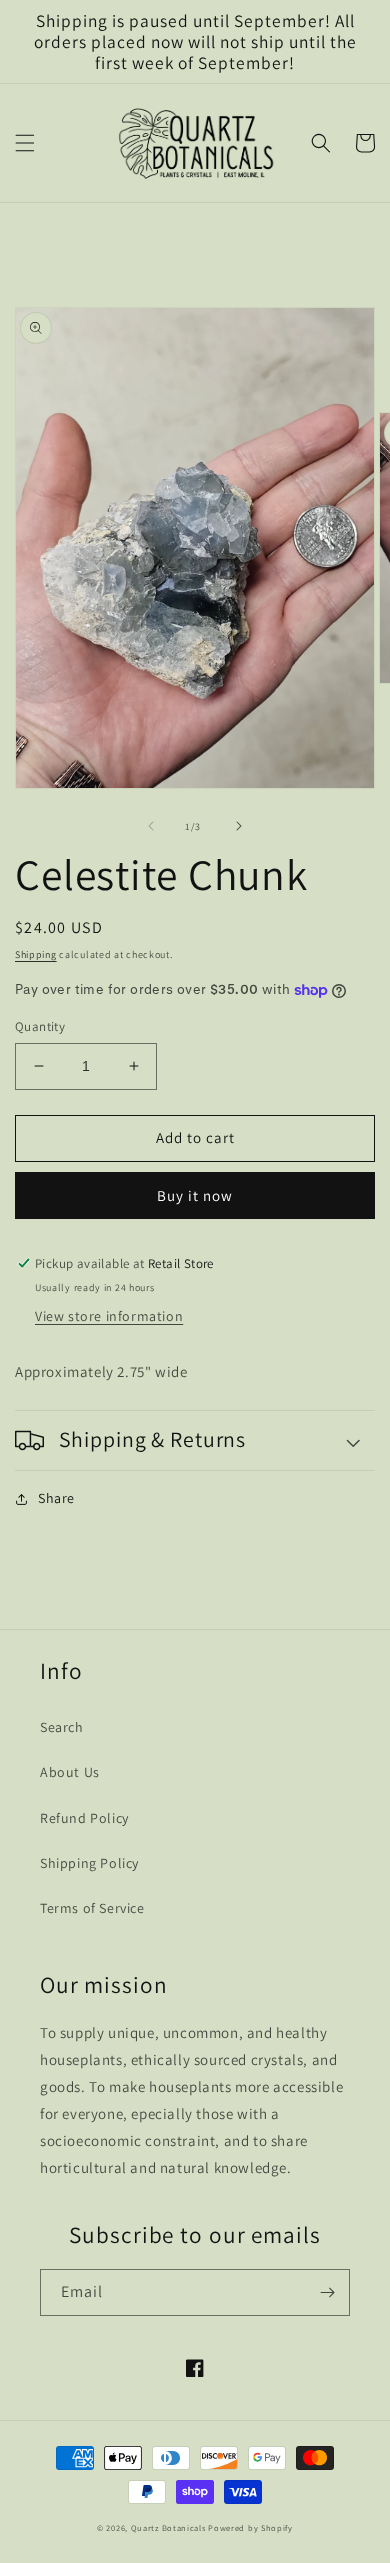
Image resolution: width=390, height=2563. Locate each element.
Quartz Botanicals (168, 2527)
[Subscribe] (327, 2292)
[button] (25, 143)
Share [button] (56, 1498)
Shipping (36, 954)
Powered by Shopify (250, 2527)
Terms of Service (92, 1908)
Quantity (40, 1026)
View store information (109, 1316)
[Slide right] (239, 826)
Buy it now (195, 1195)
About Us (70, 1772)
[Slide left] (151, 826)
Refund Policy (84, 1818)
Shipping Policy (89, 1863)
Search (62, 1727)
